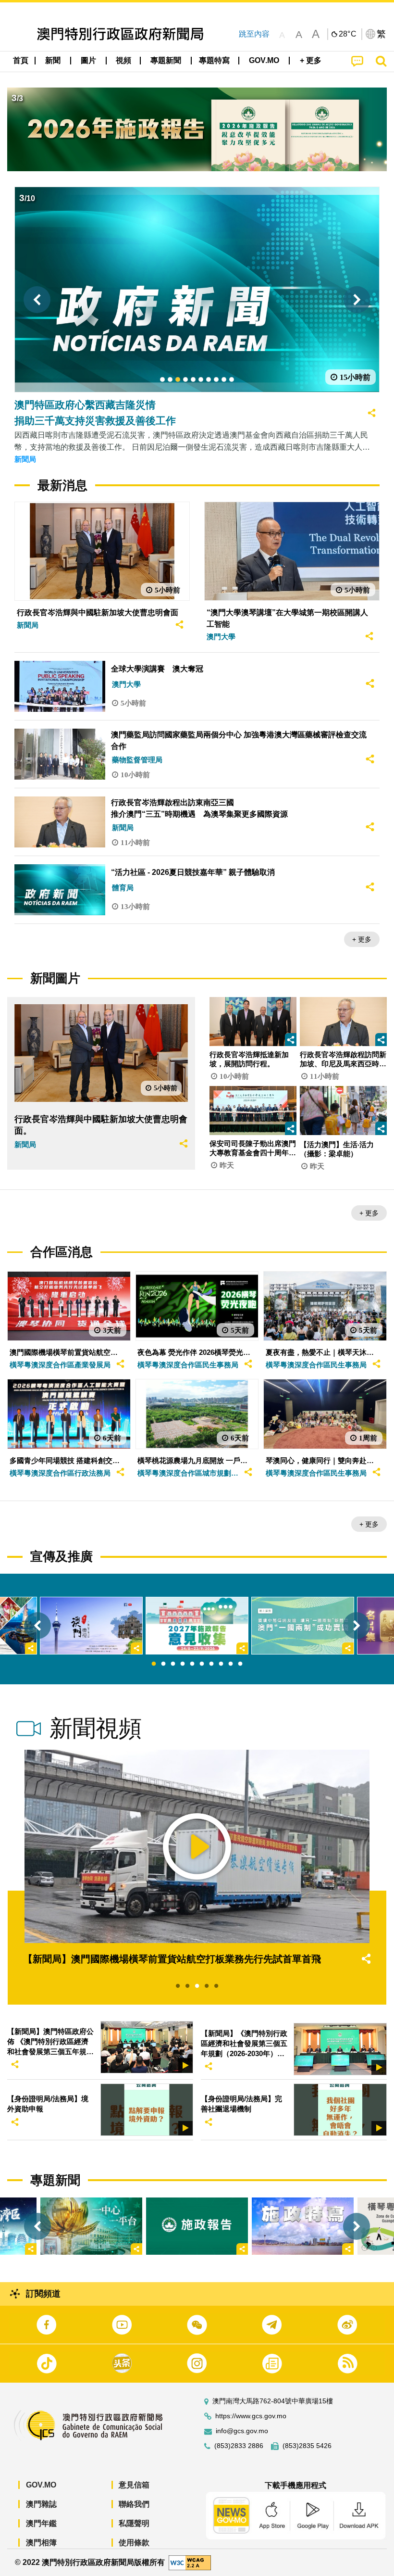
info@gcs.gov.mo (242, 2431)
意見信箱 (134, 2485)
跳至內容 (254, 34)
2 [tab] (163, 1664)
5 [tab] (192, 1664)
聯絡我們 (134, 2504)
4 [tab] (183, 1664)
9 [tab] (231, 1664)
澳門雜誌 (41, 2504)
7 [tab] (211, 1664)
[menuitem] (53, 61)
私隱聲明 (134, 2523)
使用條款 (134, 2543)
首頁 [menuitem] (21, 60)
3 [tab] (173, 1664)
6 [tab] (202, 1664)
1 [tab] (154, 1664)
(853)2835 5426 (307, 2446)
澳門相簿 (41, 2543)
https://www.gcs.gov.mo (251, 2416)
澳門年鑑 (41, 2523)
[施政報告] (197, 2226)
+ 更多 (362, 939)
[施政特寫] (303, 2226)
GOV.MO (41, 2485)
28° (348, 34)
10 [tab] (240, 1664)
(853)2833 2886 (239, 2446)
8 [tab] (221, 1664)
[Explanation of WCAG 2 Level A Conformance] (190, 2562)
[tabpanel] (197, 1626)
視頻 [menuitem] (123, 60)
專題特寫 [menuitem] (214, 60)
